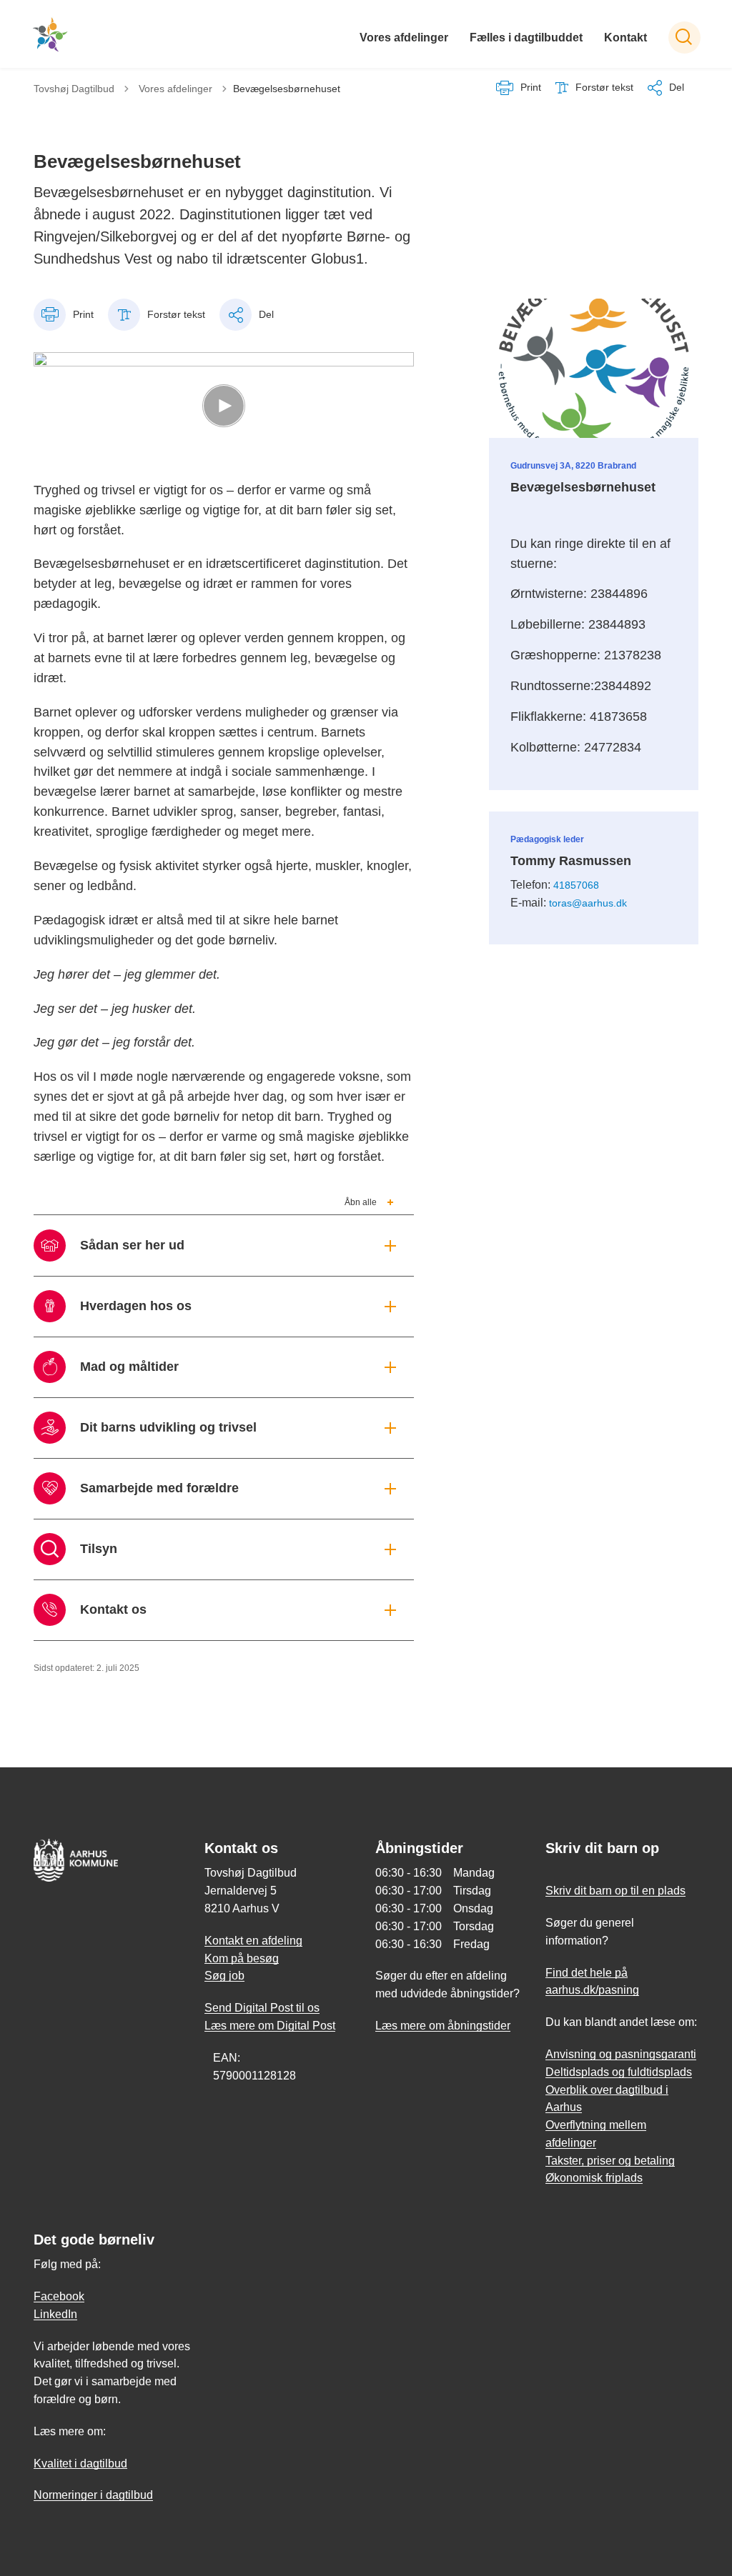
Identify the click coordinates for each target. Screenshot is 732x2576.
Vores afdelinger (404, 38)
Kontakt (625, 38)
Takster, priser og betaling (610, 2161)
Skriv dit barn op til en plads (615, 1891)
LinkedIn (55, 2314)
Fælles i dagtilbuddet (526, 38)
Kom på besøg (242, 1958)
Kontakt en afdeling (253, 1941)
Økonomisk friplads (594, 2178)
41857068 (576, 885)
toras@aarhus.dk (588, 903)
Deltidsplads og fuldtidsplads (619, 2072)
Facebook (59, 2296)
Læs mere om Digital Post (270, 2026)
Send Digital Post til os (262, 2008)
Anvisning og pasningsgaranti (621, 2054)
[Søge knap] (684, 38)
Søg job (224, 1976)
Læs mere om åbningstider (443, 2026)
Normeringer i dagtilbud (93, 2495)
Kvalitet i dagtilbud (80, 2463)
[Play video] (224, 406)
